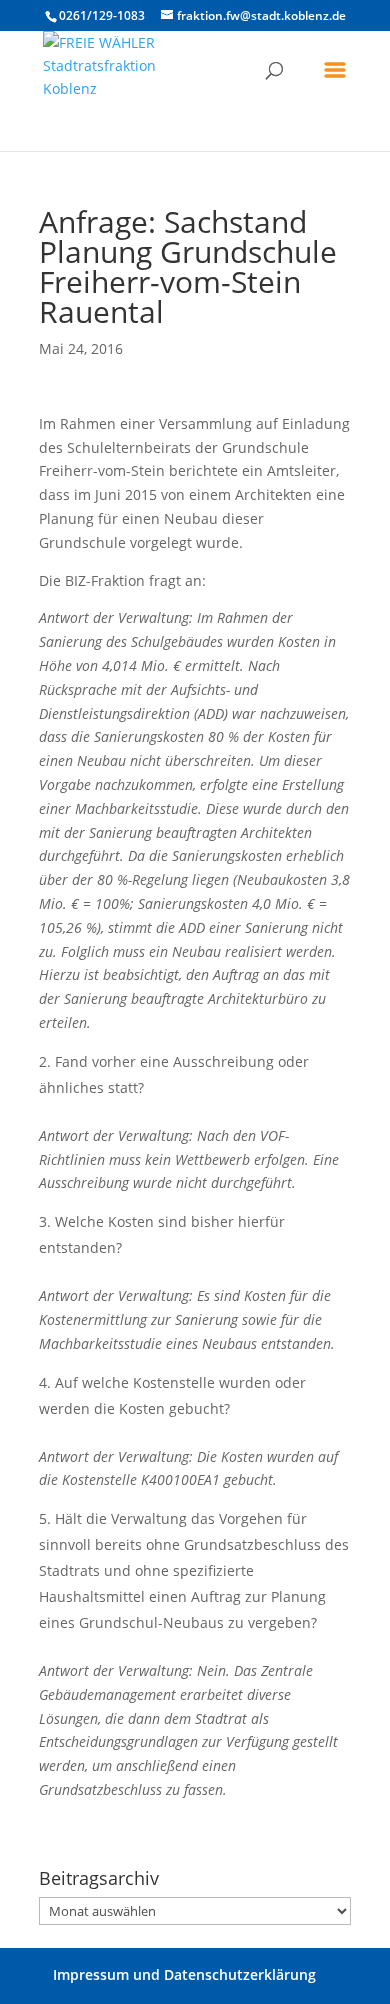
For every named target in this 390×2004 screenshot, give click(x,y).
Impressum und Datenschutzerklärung (184, 1974)
